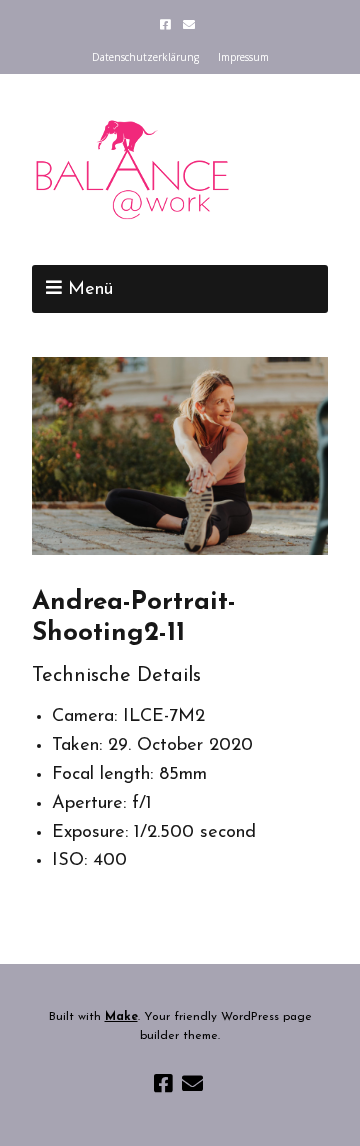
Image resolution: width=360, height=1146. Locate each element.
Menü (90, 290)
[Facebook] (167, 24)
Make (121, 1017)
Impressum (243, 57)
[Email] (189, 24)
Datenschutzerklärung (145, 57)
